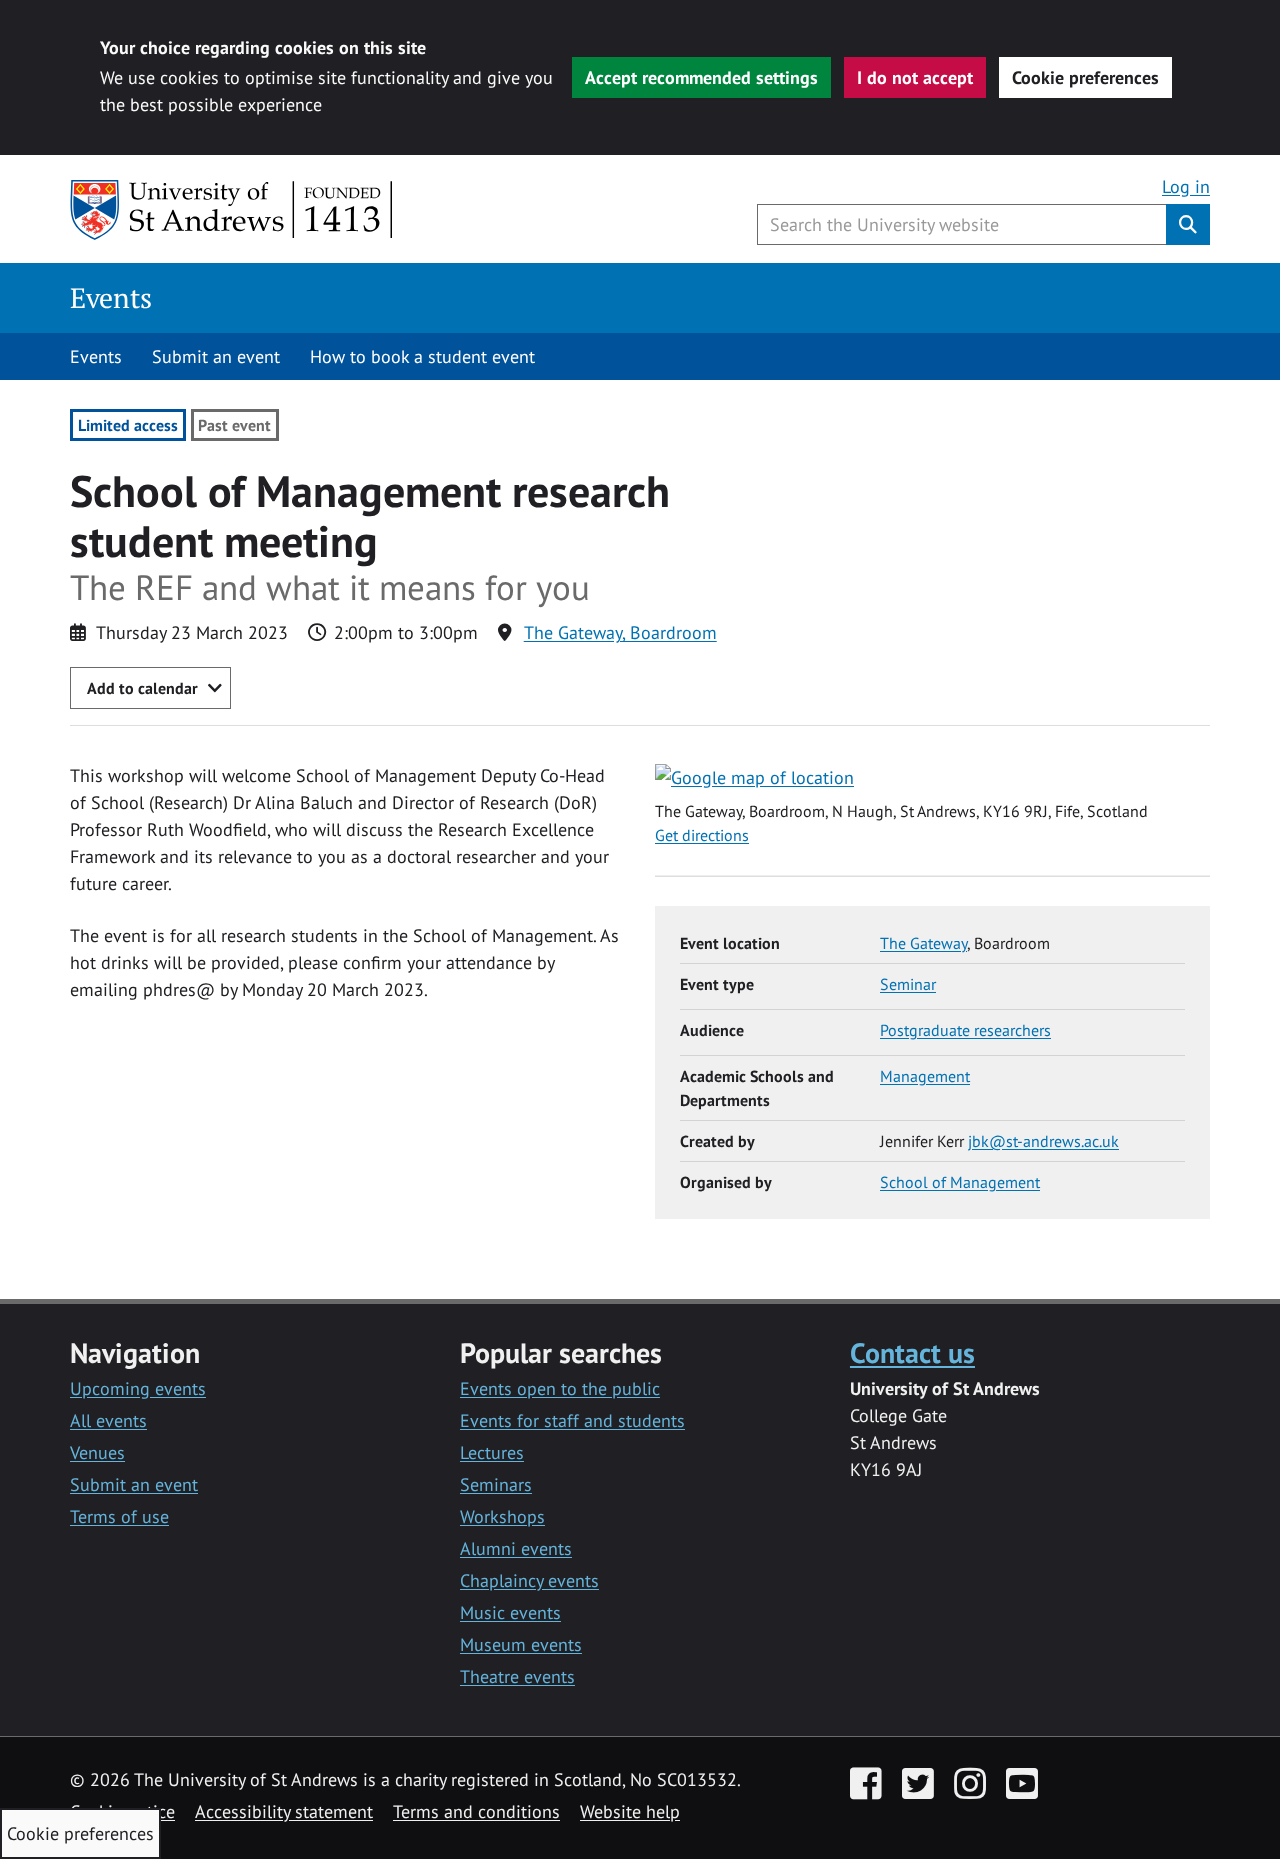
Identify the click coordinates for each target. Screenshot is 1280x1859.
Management (925, 1076)
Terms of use (119, 1516)
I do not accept (915, 77)
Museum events (521, 1644)
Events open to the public (560, 1388)
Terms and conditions (476, 1811)
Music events (510, 1612)
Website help (630, 1811)
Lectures (492, 1452)
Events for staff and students (572, 1420)
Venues (97, 1452)
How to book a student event (422, 356)
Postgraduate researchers (965, 1030)
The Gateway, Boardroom (620, 632)
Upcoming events (138, 1388)
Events (111, 297)
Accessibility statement (284, 1811)
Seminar (908, 984)
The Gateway (923, 943)
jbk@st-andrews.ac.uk (1043, 1141)
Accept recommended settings (701, 77)
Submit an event (216, 356)
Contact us (912, 1352)
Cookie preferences (1085, 77)
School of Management (960, 1182)
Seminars (496, 1484)
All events (108, 1420)
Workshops (502, 1516)
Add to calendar (142, 688)
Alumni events (516, 1548)
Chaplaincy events (529, 1580)
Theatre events (517, 1676)
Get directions (702, 835)
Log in (1186, 186)
